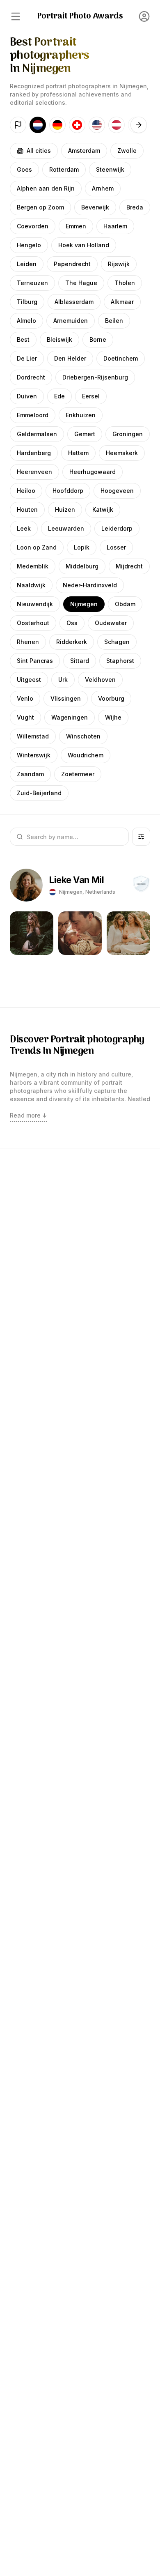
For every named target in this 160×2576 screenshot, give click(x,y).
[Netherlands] (38, 125)
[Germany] (57, 125)
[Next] (139, 125)
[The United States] (97, 125)
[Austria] (117, 125)
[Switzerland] (77, 125)
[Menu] (16, 16)
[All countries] (18, 125)
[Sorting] (141, 837)
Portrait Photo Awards (80, 16)
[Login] (144, 16)
